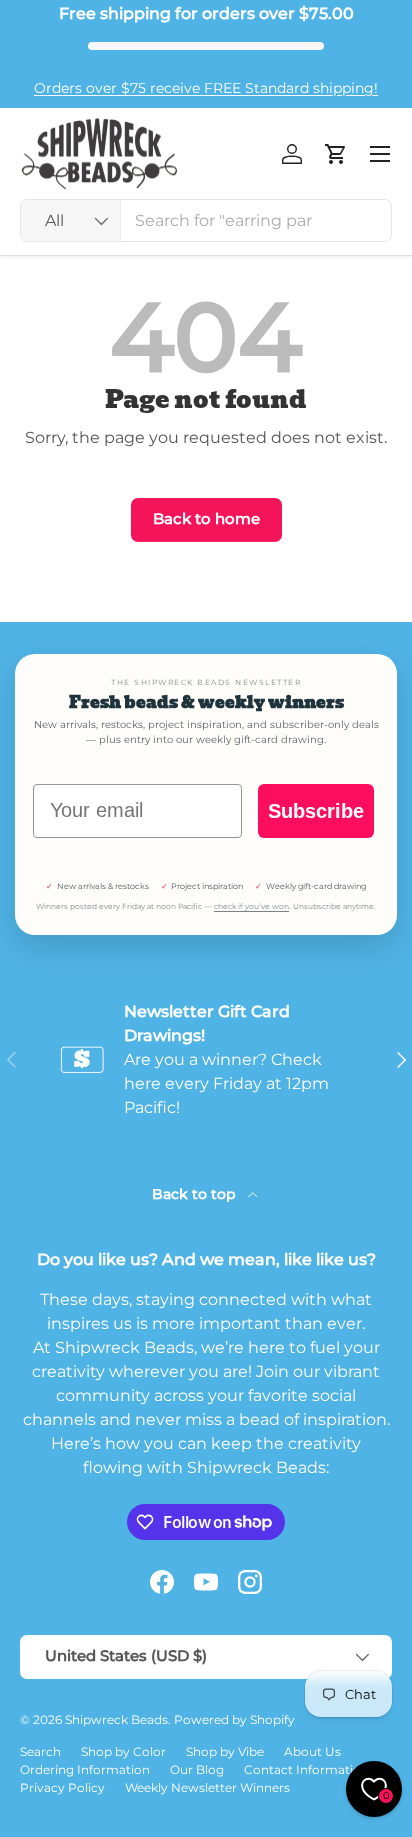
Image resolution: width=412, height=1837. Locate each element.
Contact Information (306, 1769)
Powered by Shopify (234, 1719)
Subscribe (316, 811)
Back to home (206, 519)
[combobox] (206, 220)
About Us (312, 1751)
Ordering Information (85, 1769)
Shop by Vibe (225, 1751)
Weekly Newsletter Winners (207, 1787)
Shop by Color (123, 1751)
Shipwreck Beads (116, 1719)
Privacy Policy (62, 1787)
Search (40, 1751)
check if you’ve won (251, 906)
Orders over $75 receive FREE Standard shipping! (206, 88)
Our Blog (197, 1769)
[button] (336, 154)
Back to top (196, 1194)
